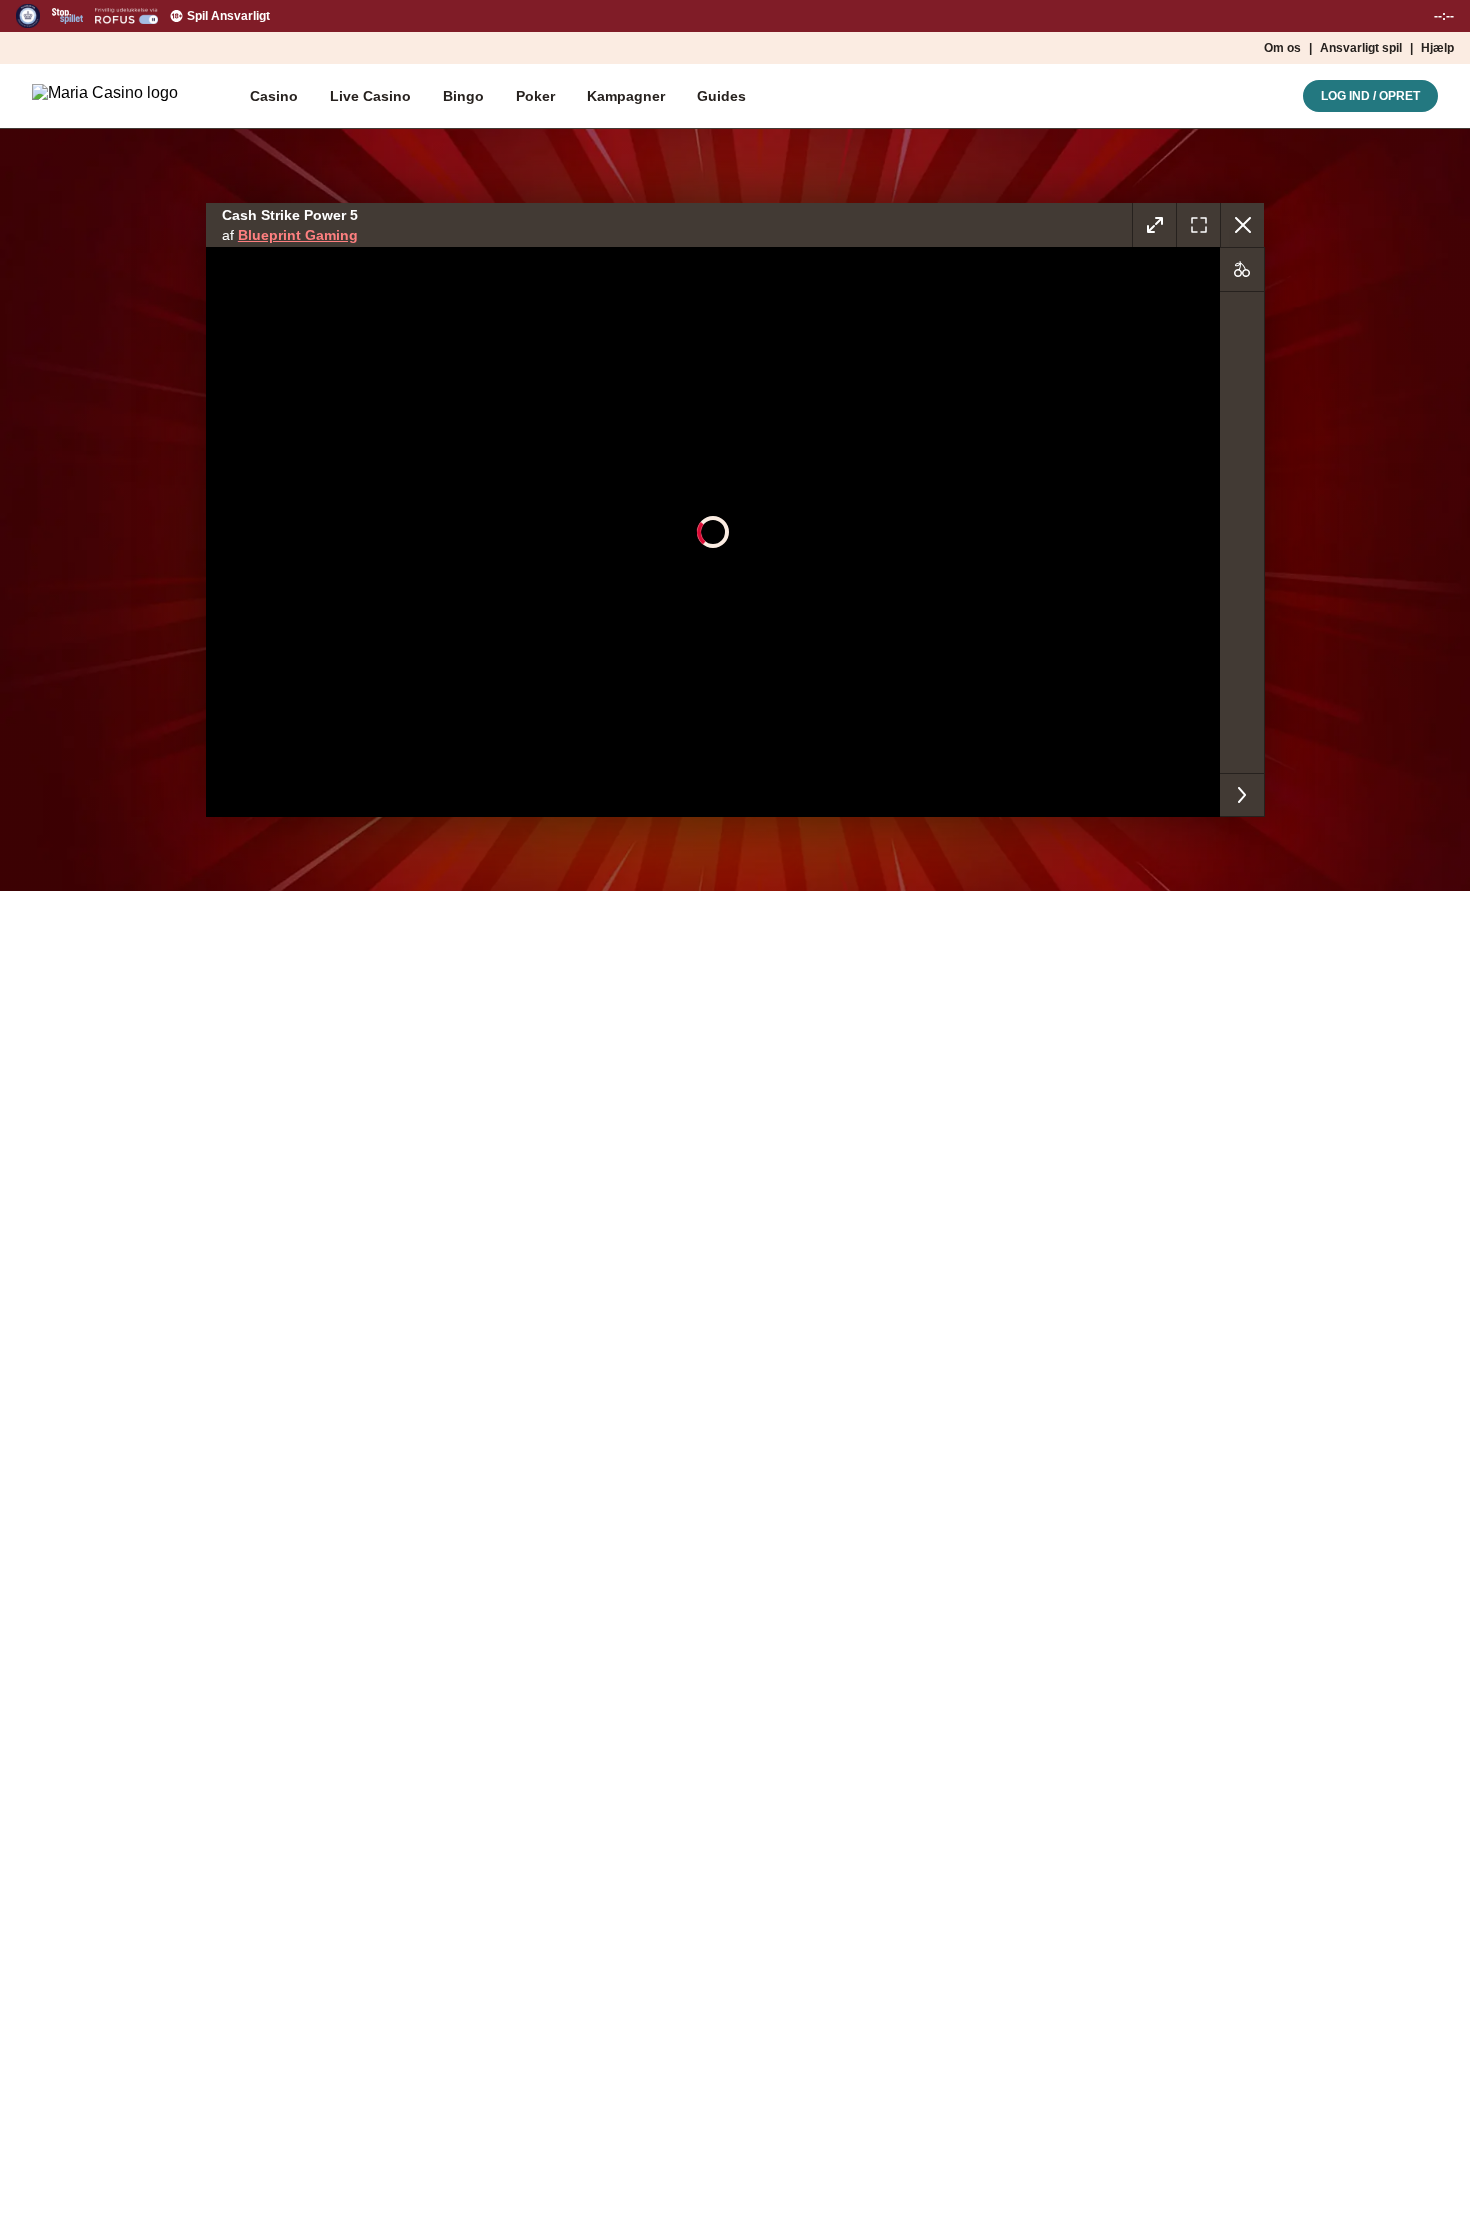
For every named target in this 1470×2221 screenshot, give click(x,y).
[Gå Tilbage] (1242, 225)
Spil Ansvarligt (228, 16)
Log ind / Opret (1370, 96)
